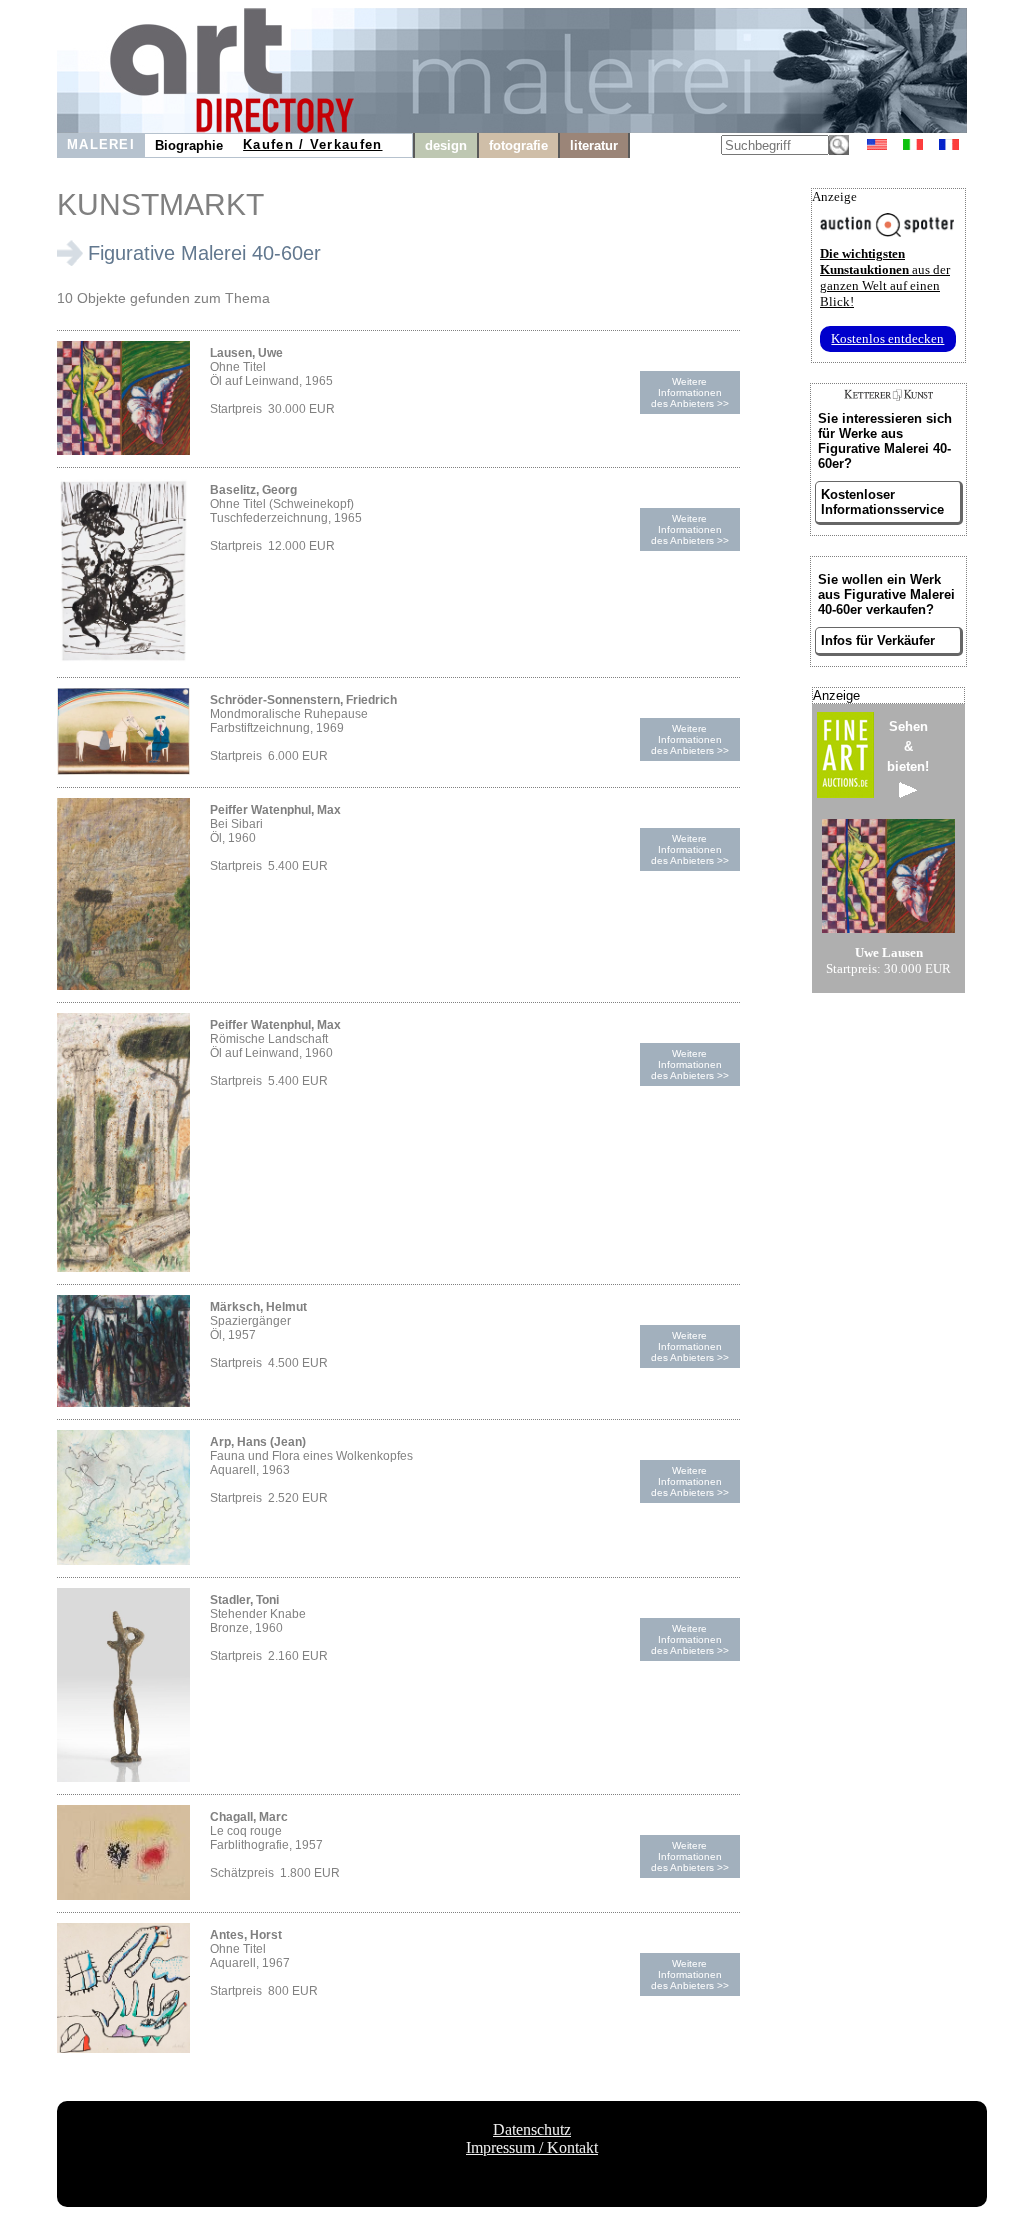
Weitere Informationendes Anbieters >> (690, 392)
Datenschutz (532, 2129)
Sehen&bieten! (908, 746)
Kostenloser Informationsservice (882, 502)
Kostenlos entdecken (887, 338)
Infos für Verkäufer (878, 640)
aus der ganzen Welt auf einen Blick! (885, 277)
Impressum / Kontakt (532, 2147)
